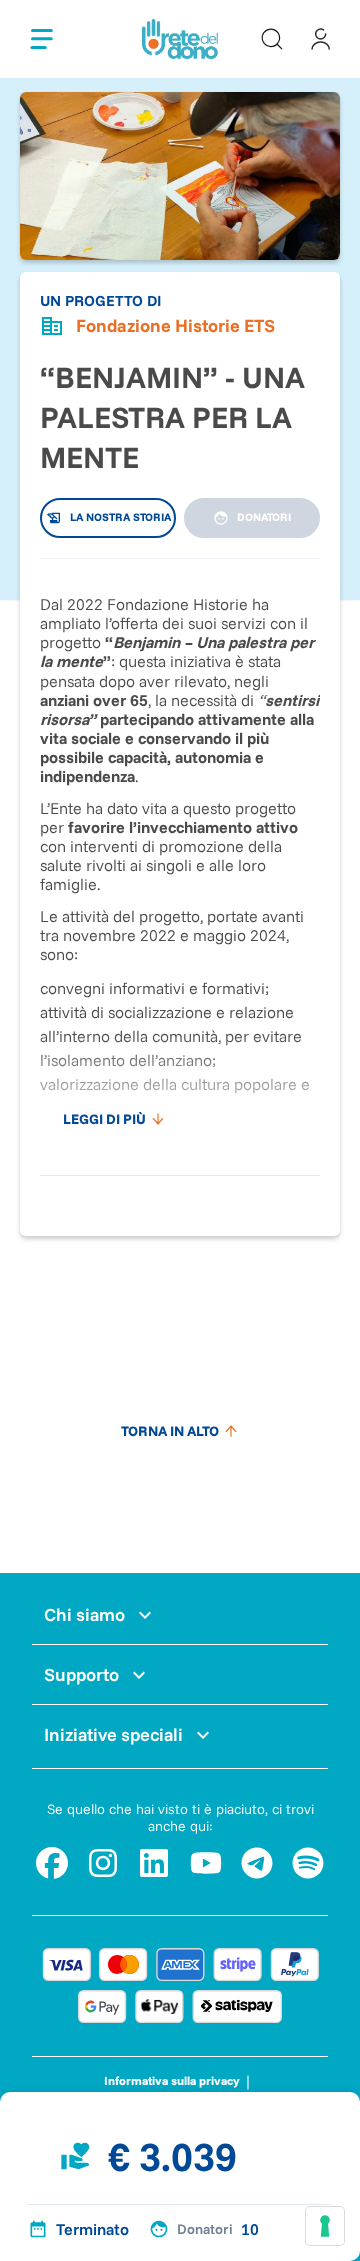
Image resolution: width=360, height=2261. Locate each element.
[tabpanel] (180, 857)
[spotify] (308, 1863)
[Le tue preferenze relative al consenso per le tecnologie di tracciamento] (325, 2226)
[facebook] (52, 1863)
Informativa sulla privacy (172, 2080)
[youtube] (206, 1863)
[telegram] (257, 1863)
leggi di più (104, 1119)
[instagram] (103, 1863)
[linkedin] (154, 1863)
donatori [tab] (264, 517)
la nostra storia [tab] (120, 517)
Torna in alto (170, 1431)
